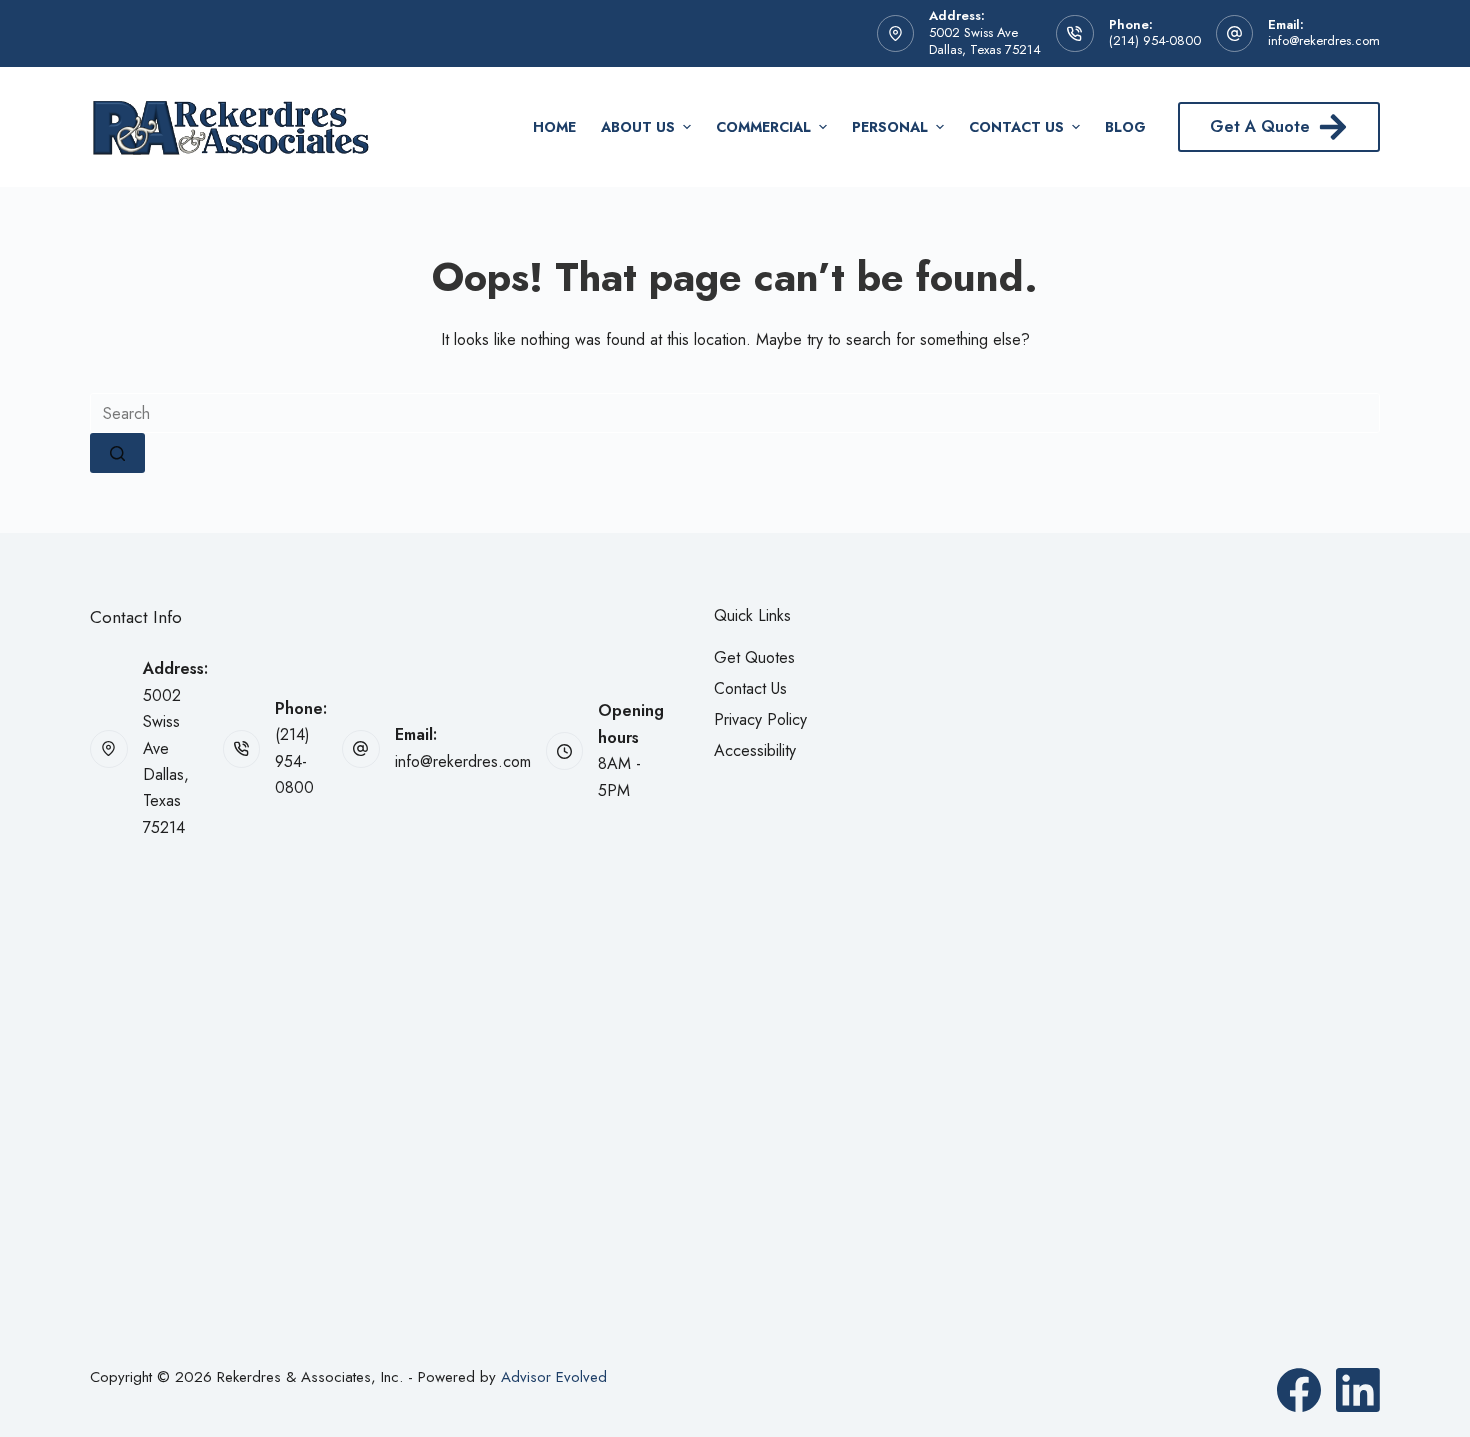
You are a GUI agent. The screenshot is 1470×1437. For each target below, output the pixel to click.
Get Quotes (754, 657)
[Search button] (117, 453)
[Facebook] (1299, 1390)
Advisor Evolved (554, 1377)
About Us (638, 127)
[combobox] (735, 413)
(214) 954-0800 (1155, 40)
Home (554, 127)
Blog (1125, 127)
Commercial (763, 127)
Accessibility (755, 750)
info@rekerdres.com (1324, 40)
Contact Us (1016, 127)
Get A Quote (1260, 126)
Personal (890, 127)
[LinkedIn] (1358, 1390)
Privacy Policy (760, 719)
